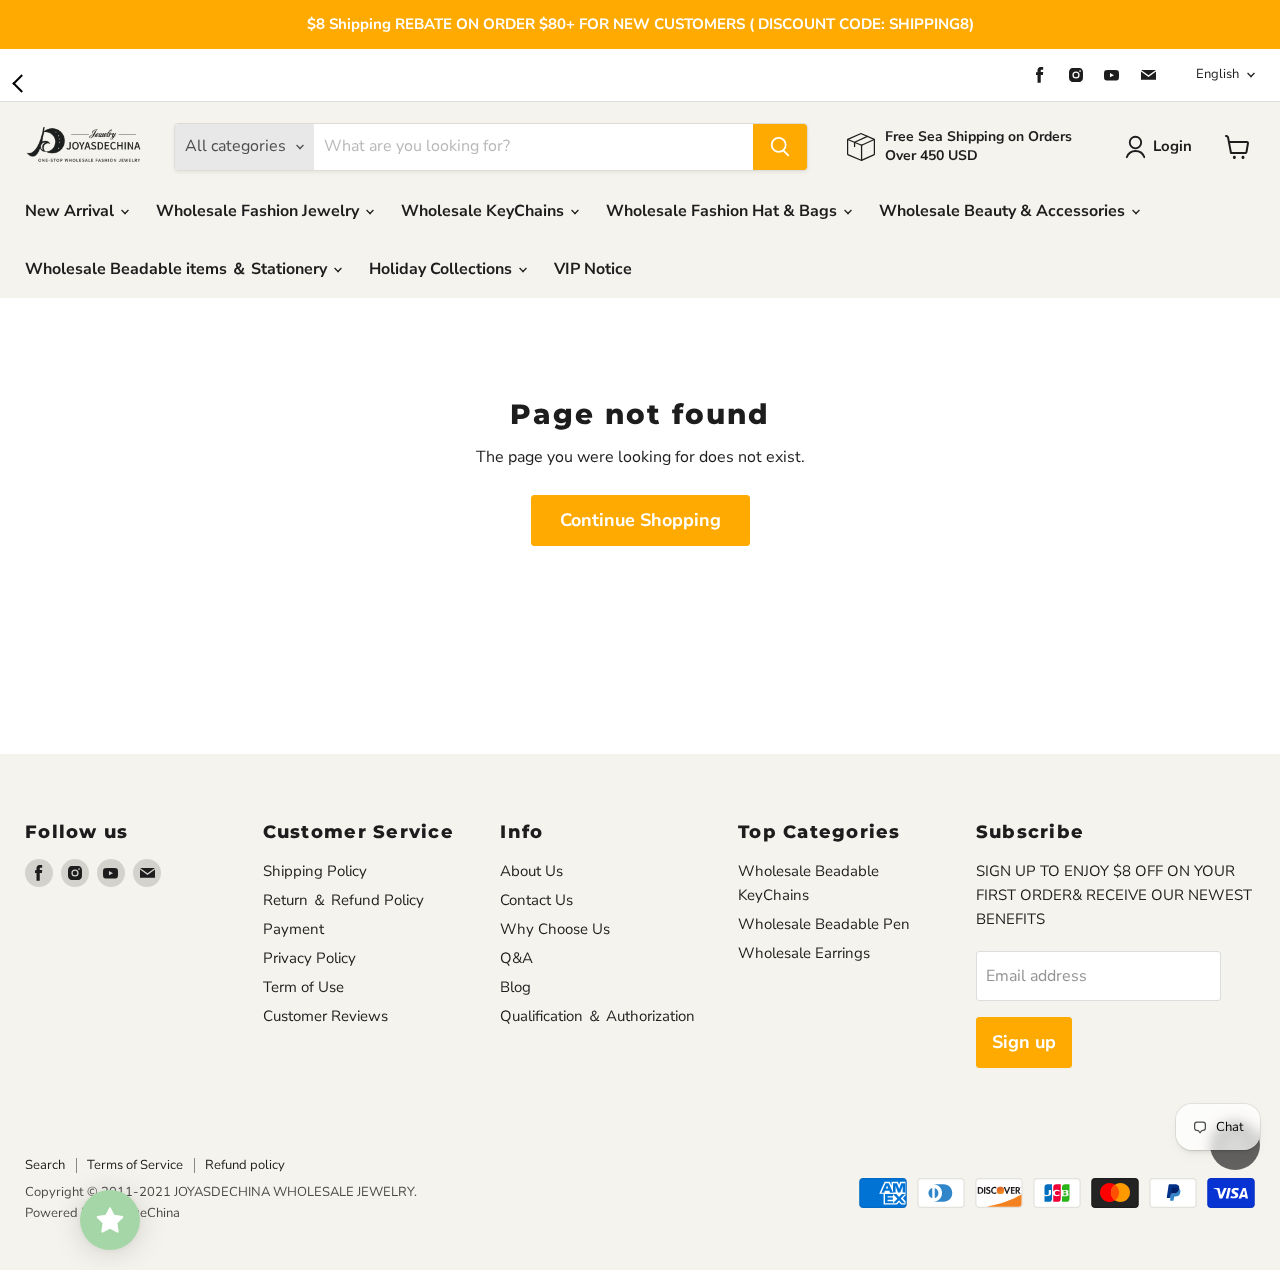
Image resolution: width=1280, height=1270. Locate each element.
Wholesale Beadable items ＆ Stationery (178, 269)
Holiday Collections (442, 269)
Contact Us (536, 900)
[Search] (780, 147)
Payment (293, 929)
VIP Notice (593, 269)
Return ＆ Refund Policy (343, 900)
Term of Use (303, 987)
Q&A (516, 958)
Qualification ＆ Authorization (597, 1016)
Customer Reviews (325, 1016)
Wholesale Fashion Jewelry (259, 211)
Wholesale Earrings (804, 953)
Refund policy (245, 1165)
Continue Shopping (640, 520)
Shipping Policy (315, 871)
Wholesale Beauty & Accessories (1004, 211)
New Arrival (71, 211)
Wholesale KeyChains (484, 211)
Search (45, 1165)
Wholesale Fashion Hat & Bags (723, 211)
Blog (515, 987)
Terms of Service (135, 1165)
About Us (531, 871)
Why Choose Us (555, 929)
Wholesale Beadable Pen (824, 924)
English (1217, 74)
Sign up (1024, 1042)
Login (1172, 146)
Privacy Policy (309, 958)
